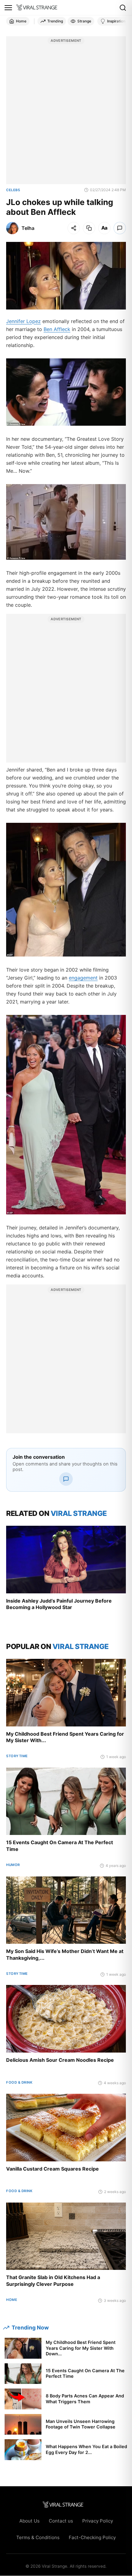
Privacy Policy (98, 2521)
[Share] (74, 228)
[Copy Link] (89, 228)
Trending (55, 21)
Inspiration (116, 21)
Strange (84, 21)
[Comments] (120, 228)
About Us (29, 2521)
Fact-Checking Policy (92, 2537)
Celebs (13, 190)
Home (21, 21)
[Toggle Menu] (8, 8)
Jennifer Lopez (23, 321)
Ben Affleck (57, 329)
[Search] (123, 8)
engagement (83, 978)
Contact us (61, 2521)
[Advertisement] (66, 113)
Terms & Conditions (38, 2537)
